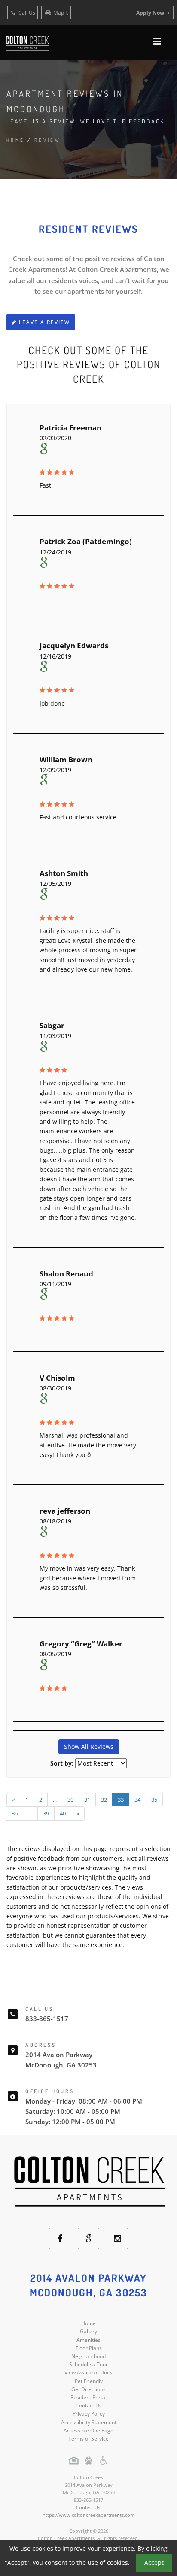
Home (16, 140)
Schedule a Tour (88, 2364)
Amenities (88, 2340)
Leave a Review (43, 322)
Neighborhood (88, 2356)
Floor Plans (89, 2348)
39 (46, 1813)
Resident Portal (88, 2397)
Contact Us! (89, 2507)
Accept (154, 2562)
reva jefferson (65, 1511)
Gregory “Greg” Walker (81, 1644)
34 (137, 1800)
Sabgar (52, 1025)
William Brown (66, 760)
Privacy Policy (89, 2414)
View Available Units (88, 2373)
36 (15, 1813)
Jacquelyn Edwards (74, 646)
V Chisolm (57, 1378)
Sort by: (62, 1763)
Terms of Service (88, 2439)
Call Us (26, 13)
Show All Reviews (89, 1747)
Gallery (88, 2331)
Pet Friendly (89, 2381)
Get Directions (88, 2389)
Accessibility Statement (89, 2422)
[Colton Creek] (88, 2181)
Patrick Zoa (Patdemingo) (86, 541)
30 (70, 1800)
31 (87, 1800)
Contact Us (89, 2406)
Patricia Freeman (70, 428)
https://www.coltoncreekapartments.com (88, 2515)
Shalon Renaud (66, 1274)
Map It (61, 13)
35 (154, 1800)
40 (63, 1813)
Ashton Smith (64, 873)
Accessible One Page (88, 2430)
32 (104, 1800)
